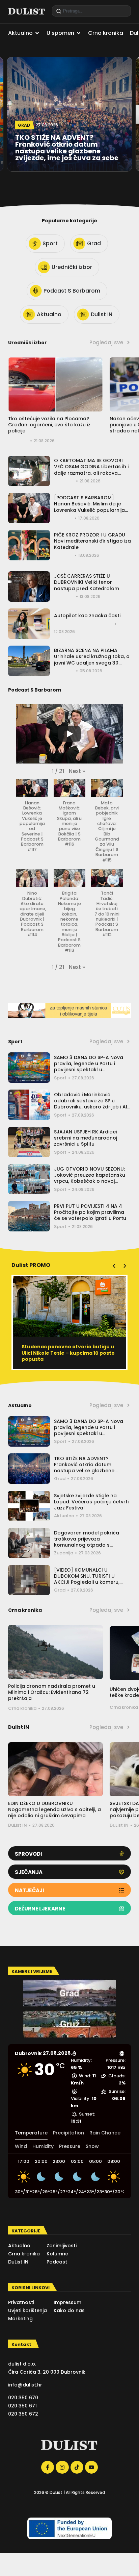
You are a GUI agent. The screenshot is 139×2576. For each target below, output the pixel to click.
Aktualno (64, 1516)
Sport (60, 1078)
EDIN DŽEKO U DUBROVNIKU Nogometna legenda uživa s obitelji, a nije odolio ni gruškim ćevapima (54, 1809)
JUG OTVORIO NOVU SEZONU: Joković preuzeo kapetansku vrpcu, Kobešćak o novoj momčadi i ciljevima (90, 1178)
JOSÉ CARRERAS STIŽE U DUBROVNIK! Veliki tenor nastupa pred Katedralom (87, 582)
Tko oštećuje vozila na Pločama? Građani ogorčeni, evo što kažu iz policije (49, 425)
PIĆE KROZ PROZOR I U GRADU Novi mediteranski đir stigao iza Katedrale (92, 541)
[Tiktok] (77, 2467)
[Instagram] (62, 2467)
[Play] (69, 734)
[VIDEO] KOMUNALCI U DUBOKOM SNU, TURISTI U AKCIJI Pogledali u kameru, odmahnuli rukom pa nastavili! (91, 1579)
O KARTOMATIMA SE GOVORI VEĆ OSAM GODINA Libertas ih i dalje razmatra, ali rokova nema (91, 470)
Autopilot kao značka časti (87, 616)
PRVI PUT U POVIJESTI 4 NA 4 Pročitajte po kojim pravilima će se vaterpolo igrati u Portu (90, 1212)
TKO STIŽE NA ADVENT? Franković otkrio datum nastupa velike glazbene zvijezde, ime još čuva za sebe (90, 1468)
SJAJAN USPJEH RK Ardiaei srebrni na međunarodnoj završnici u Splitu (86, 1138)
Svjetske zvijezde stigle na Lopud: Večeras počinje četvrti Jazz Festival (91, 1502)
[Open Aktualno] (37, 33)
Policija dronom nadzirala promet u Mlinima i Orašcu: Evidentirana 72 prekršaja (52, 1692)
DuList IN (18, 1825)
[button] (77, 771)
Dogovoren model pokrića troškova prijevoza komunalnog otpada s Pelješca (87, 1542)
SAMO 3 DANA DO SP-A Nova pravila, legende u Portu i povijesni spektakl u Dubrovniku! (89, 1067)
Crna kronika (22, 1708)
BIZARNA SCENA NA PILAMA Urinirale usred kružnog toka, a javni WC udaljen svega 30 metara (92, 660)
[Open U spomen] (79, 33)
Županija (64, 1553)
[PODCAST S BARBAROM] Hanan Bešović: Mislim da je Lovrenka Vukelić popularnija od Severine (89, 507)
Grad (60, 1479)
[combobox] (91, 11)
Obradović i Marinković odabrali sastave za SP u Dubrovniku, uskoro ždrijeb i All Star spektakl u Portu (91, 1104)
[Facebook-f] (48, 2467)
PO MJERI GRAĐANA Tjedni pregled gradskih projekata (65, 1350)
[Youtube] (91, 2467)
